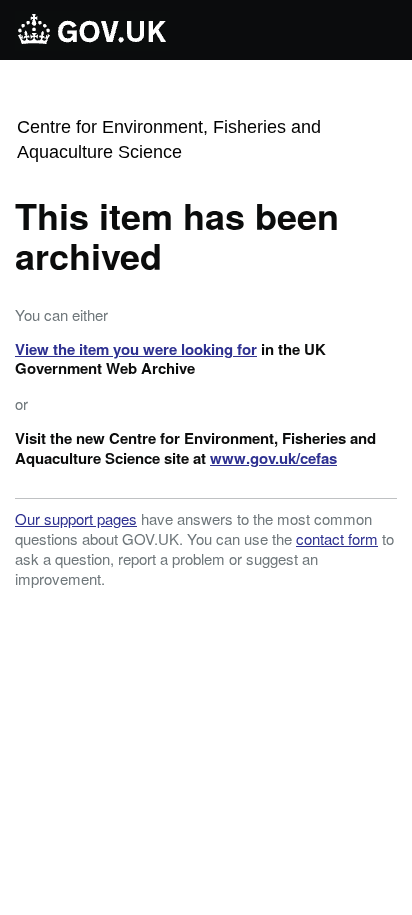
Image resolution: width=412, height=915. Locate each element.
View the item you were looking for (136, 349)
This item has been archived (177, 235)
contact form (337, 538)
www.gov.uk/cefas (273, 458)
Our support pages (76, 518)
